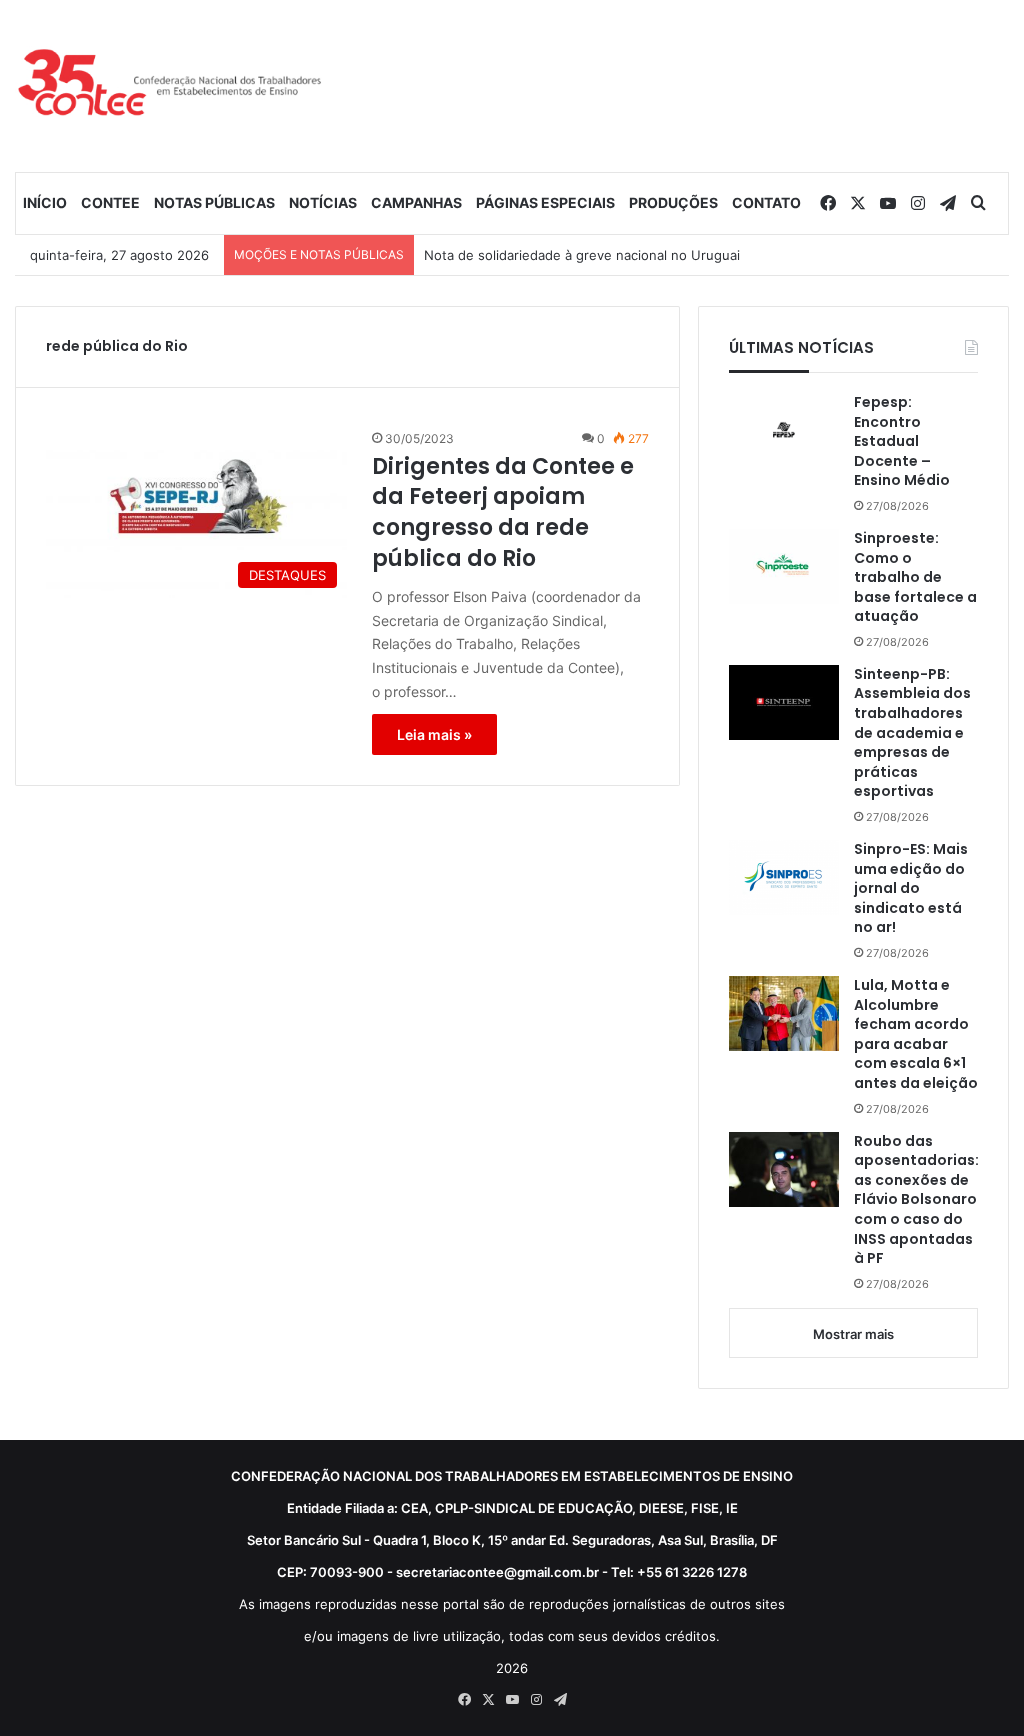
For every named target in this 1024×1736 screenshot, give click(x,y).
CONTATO (766, 202)
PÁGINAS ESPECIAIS (545, 202)
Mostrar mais (853, 1334)
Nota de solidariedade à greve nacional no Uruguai (582, 255)
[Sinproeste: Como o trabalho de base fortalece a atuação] (784, 566)
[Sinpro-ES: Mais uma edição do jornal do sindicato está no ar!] (784, 877)
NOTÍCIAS (323, 202)
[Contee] (170, 85)
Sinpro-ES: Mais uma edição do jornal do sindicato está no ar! (911, 888)
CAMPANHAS (416, 202)
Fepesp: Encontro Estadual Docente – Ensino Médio (902, 441)
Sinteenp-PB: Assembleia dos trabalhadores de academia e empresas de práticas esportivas (912, 733)
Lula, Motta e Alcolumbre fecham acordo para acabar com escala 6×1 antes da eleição (916, 1034)
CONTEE (110, 202)
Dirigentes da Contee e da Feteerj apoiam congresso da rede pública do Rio (503, 513)
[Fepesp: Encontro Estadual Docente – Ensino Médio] (784, 430)
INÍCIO (45, 202)
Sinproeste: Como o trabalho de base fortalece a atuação (915, 577)
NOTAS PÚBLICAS (214, 202)
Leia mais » (434, 734)
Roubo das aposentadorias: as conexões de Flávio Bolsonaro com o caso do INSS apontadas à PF (916, 1200)
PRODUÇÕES (673, 202)
